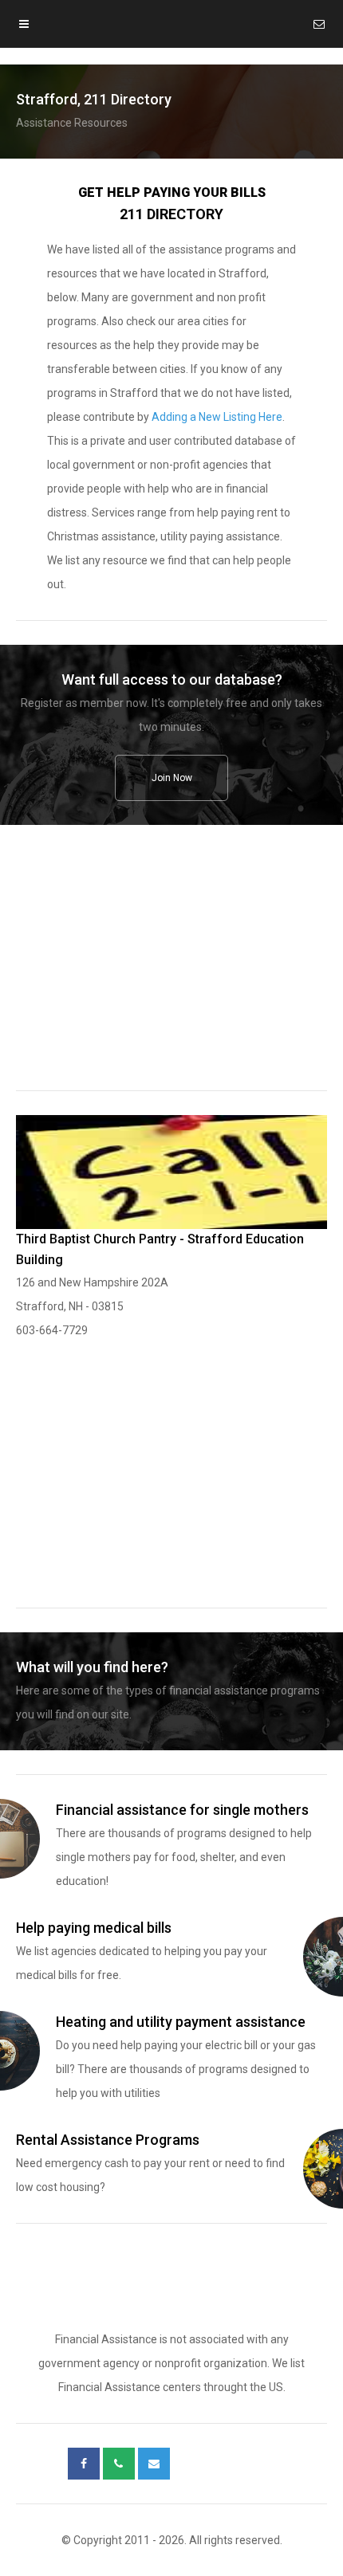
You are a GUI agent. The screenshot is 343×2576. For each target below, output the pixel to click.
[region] (171, 968)
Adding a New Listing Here (217, 417)
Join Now (172, 778)
